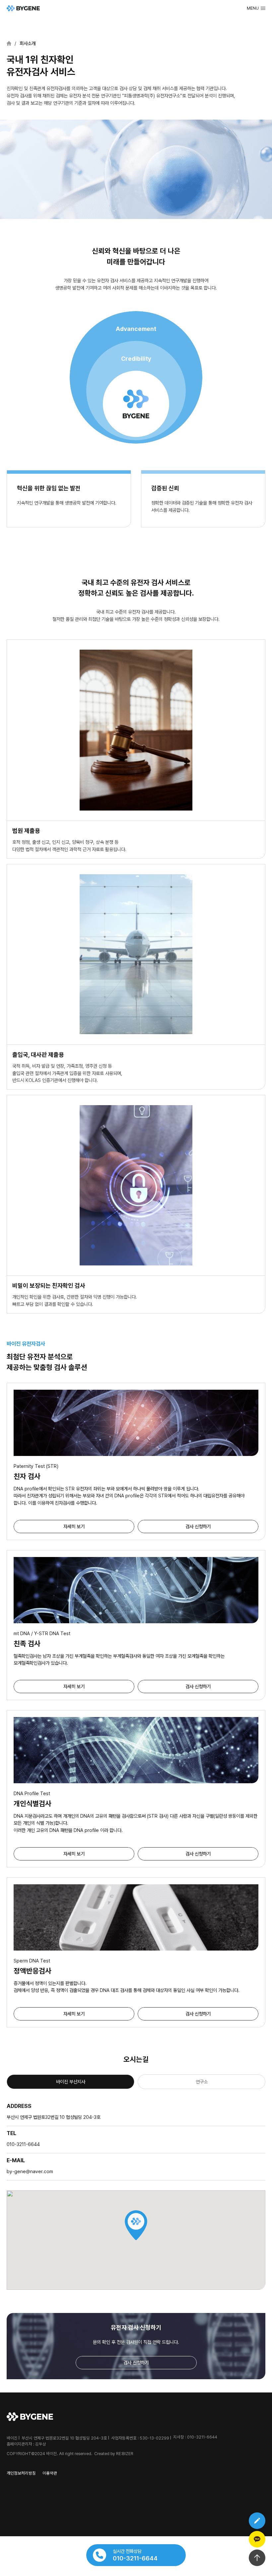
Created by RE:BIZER (114, 2454)
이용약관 (50, 2473)
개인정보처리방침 (21, 2473)
